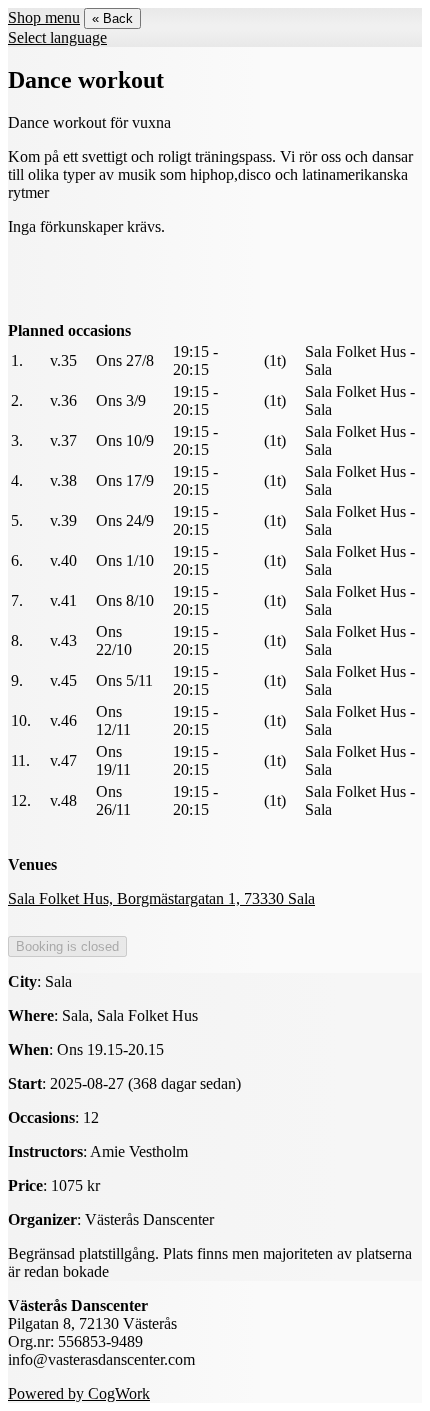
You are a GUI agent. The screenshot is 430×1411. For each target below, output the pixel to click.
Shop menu (44, 17)
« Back (112, 18)
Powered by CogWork (79, 1393)
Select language (57, 37)
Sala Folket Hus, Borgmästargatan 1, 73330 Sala (161, 898)
